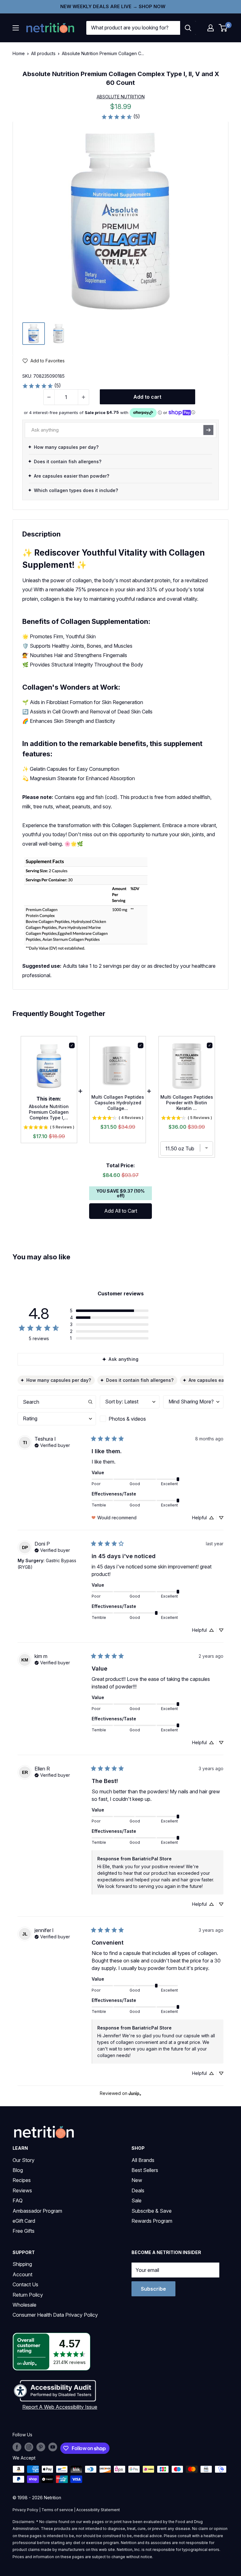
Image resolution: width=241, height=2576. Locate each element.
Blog (18, 2170)
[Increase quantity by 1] (83, 397)
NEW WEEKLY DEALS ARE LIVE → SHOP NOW (113, 6)
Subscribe (153, 2289)
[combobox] (133, 28)
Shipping (22, 2264)
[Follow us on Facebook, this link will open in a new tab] (17, 2447)
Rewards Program (152, 2221)
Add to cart (147, 397)
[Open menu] (16, 28)
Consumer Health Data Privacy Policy (55, 2315)
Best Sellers (145, 2170)
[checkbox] (130, 1419)
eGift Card (24, 2221)
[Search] (188, 28)
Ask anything (123, 1359)
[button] (211, 28)
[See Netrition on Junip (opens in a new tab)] (135, 2094)
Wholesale (24, 2305)
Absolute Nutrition (121, 97)
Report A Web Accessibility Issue (60, 2407)
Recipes (22, 2180)
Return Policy (28, 2295)
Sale (137, 2200)
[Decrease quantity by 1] (49, 397)
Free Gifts (24, 2231)
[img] (34, 334)
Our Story (24, 2160)
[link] (120, 117)
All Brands (143, 2160)
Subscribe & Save (152, 2211)
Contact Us (25, 2284)
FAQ (18, 2200)
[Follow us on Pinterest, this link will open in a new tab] (41, 2447)
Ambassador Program (37, 2211)
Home (19, 53)
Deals (138, 2190)
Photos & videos (127, 1419)
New (137, 2180)
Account (22, 2274)
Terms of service (57, 2510)
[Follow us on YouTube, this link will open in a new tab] (53, 2447)
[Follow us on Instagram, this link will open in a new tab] (29, 2447)
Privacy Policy (25, 2510)
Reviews (22, 2190)
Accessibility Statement (98, 2510)
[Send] (208, 430)
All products (43, 53)
